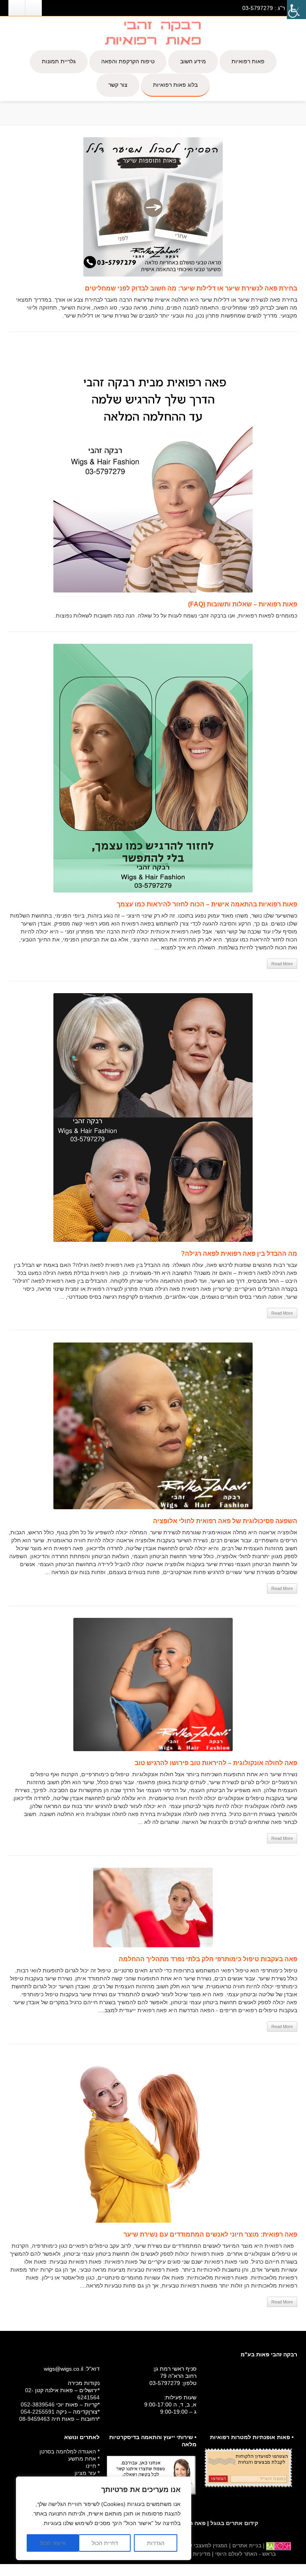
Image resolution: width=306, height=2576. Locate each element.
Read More (282, 964)
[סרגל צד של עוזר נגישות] (296, 10)
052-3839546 (38, 2405)
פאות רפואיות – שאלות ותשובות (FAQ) (243, 604)
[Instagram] (17, 8)
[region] (104, 2518)
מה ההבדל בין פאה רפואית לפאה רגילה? (239, 1254)
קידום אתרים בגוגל (234, 2523)
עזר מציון (85, 2473)
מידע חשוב (193, 61)
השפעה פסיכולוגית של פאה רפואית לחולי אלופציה (225, 1521)
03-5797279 (258, 8)
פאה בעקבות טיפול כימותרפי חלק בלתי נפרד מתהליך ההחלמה (208, 1959)
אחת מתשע (82, 2459)
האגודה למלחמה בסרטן (68, 2451)
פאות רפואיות (248, 61)
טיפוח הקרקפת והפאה (128, 61)
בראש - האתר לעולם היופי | (243, 2554)
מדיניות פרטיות (193, 2554)
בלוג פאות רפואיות (175, 85)
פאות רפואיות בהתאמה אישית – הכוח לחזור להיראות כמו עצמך (207, 904)
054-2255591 (38, 2412)
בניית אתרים (246, 2546)
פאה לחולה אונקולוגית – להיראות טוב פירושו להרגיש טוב (216, 1763)
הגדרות (156, 2543)
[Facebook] (33, 8)
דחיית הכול (105, 2543)
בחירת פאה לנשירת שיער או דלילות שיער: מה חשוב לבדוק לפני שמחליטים (191, 288)
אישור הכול (53, 2543)
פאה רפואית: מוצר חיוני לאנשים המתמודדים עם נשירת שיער (210, 2234)
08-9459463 (34, 2419)
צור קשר (118, 85)
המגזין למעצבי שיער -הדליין (195, 2546)
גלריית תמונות (59, 61)
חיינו (91, 2466)
